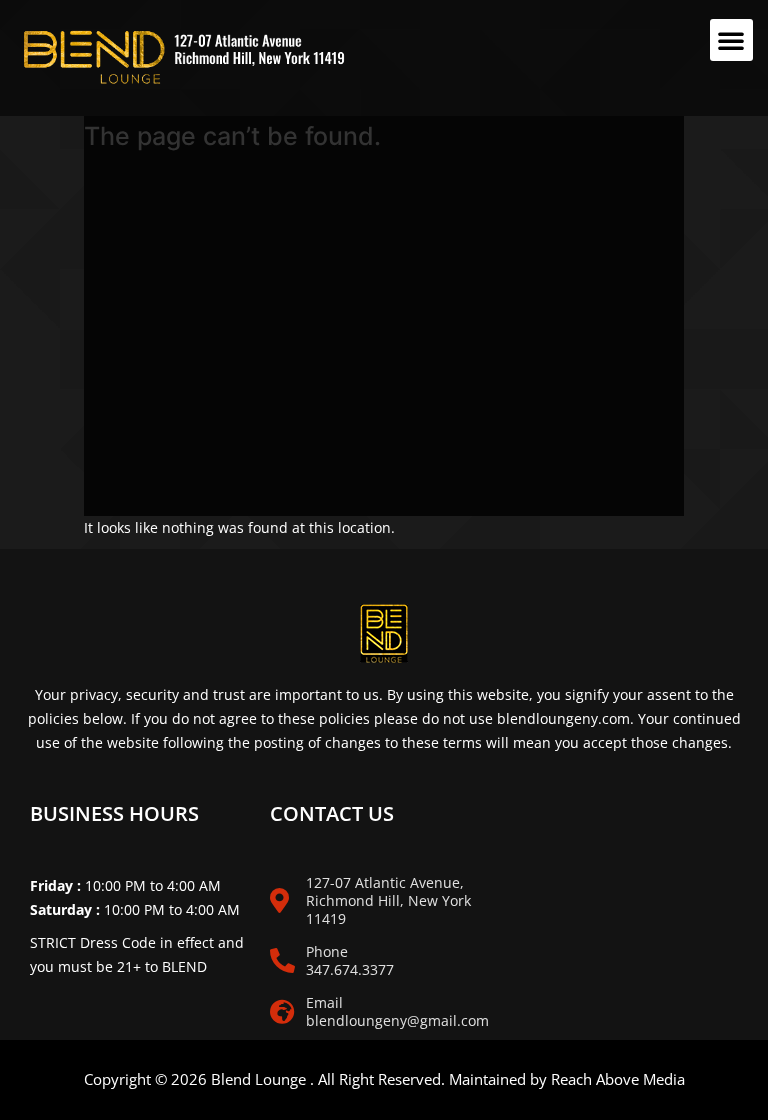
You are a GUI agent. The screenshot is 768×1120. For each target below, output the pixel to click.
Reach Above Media (618, 1079)
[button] (732, 40)
